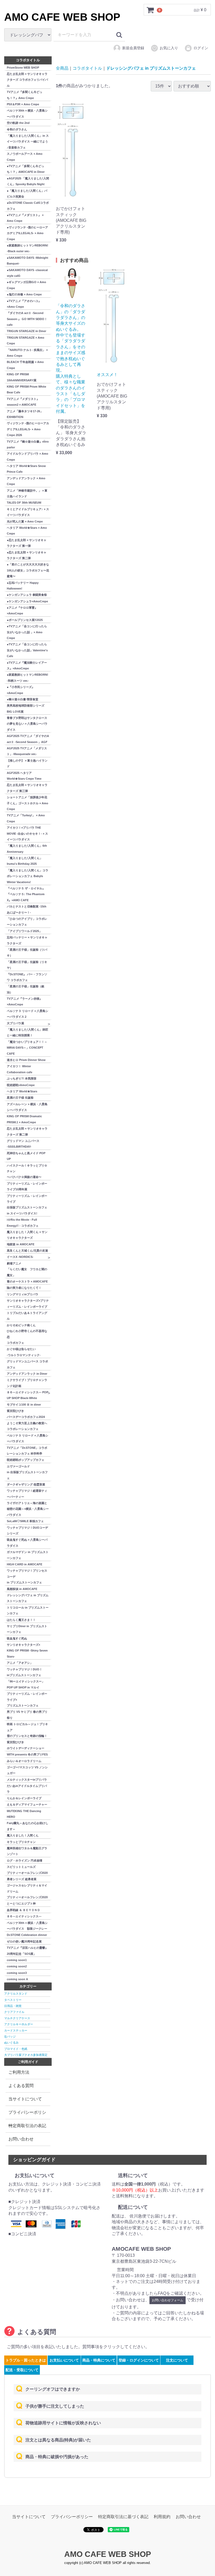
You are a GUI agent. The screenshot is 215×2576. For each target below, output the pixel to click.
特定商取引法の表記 (27, 2126)
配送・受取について (22, 2370)
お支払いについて (64, 2360)
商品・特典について (99, 2360)
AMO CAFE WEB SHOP (62, 17)
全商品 (62, 68)
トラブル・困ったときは (26, 2360)
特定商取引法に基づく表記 (123, 2517)
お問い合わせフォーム (168, 2300)
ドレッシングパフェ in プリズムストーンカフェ (151, 68)
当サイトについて (25, 2099)
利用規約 (162, 2517)
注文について (177, 2360)
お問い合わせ (21, 2139)
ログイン (201, 48)
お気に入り (169, 48)
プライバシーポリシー (27, 2115)
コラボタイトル (87, 68)
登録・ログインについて (139, 2360)
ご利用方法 (19, 2072)
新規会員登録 (133, 48)
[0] (150, 10)
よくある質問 (21, 2086)
